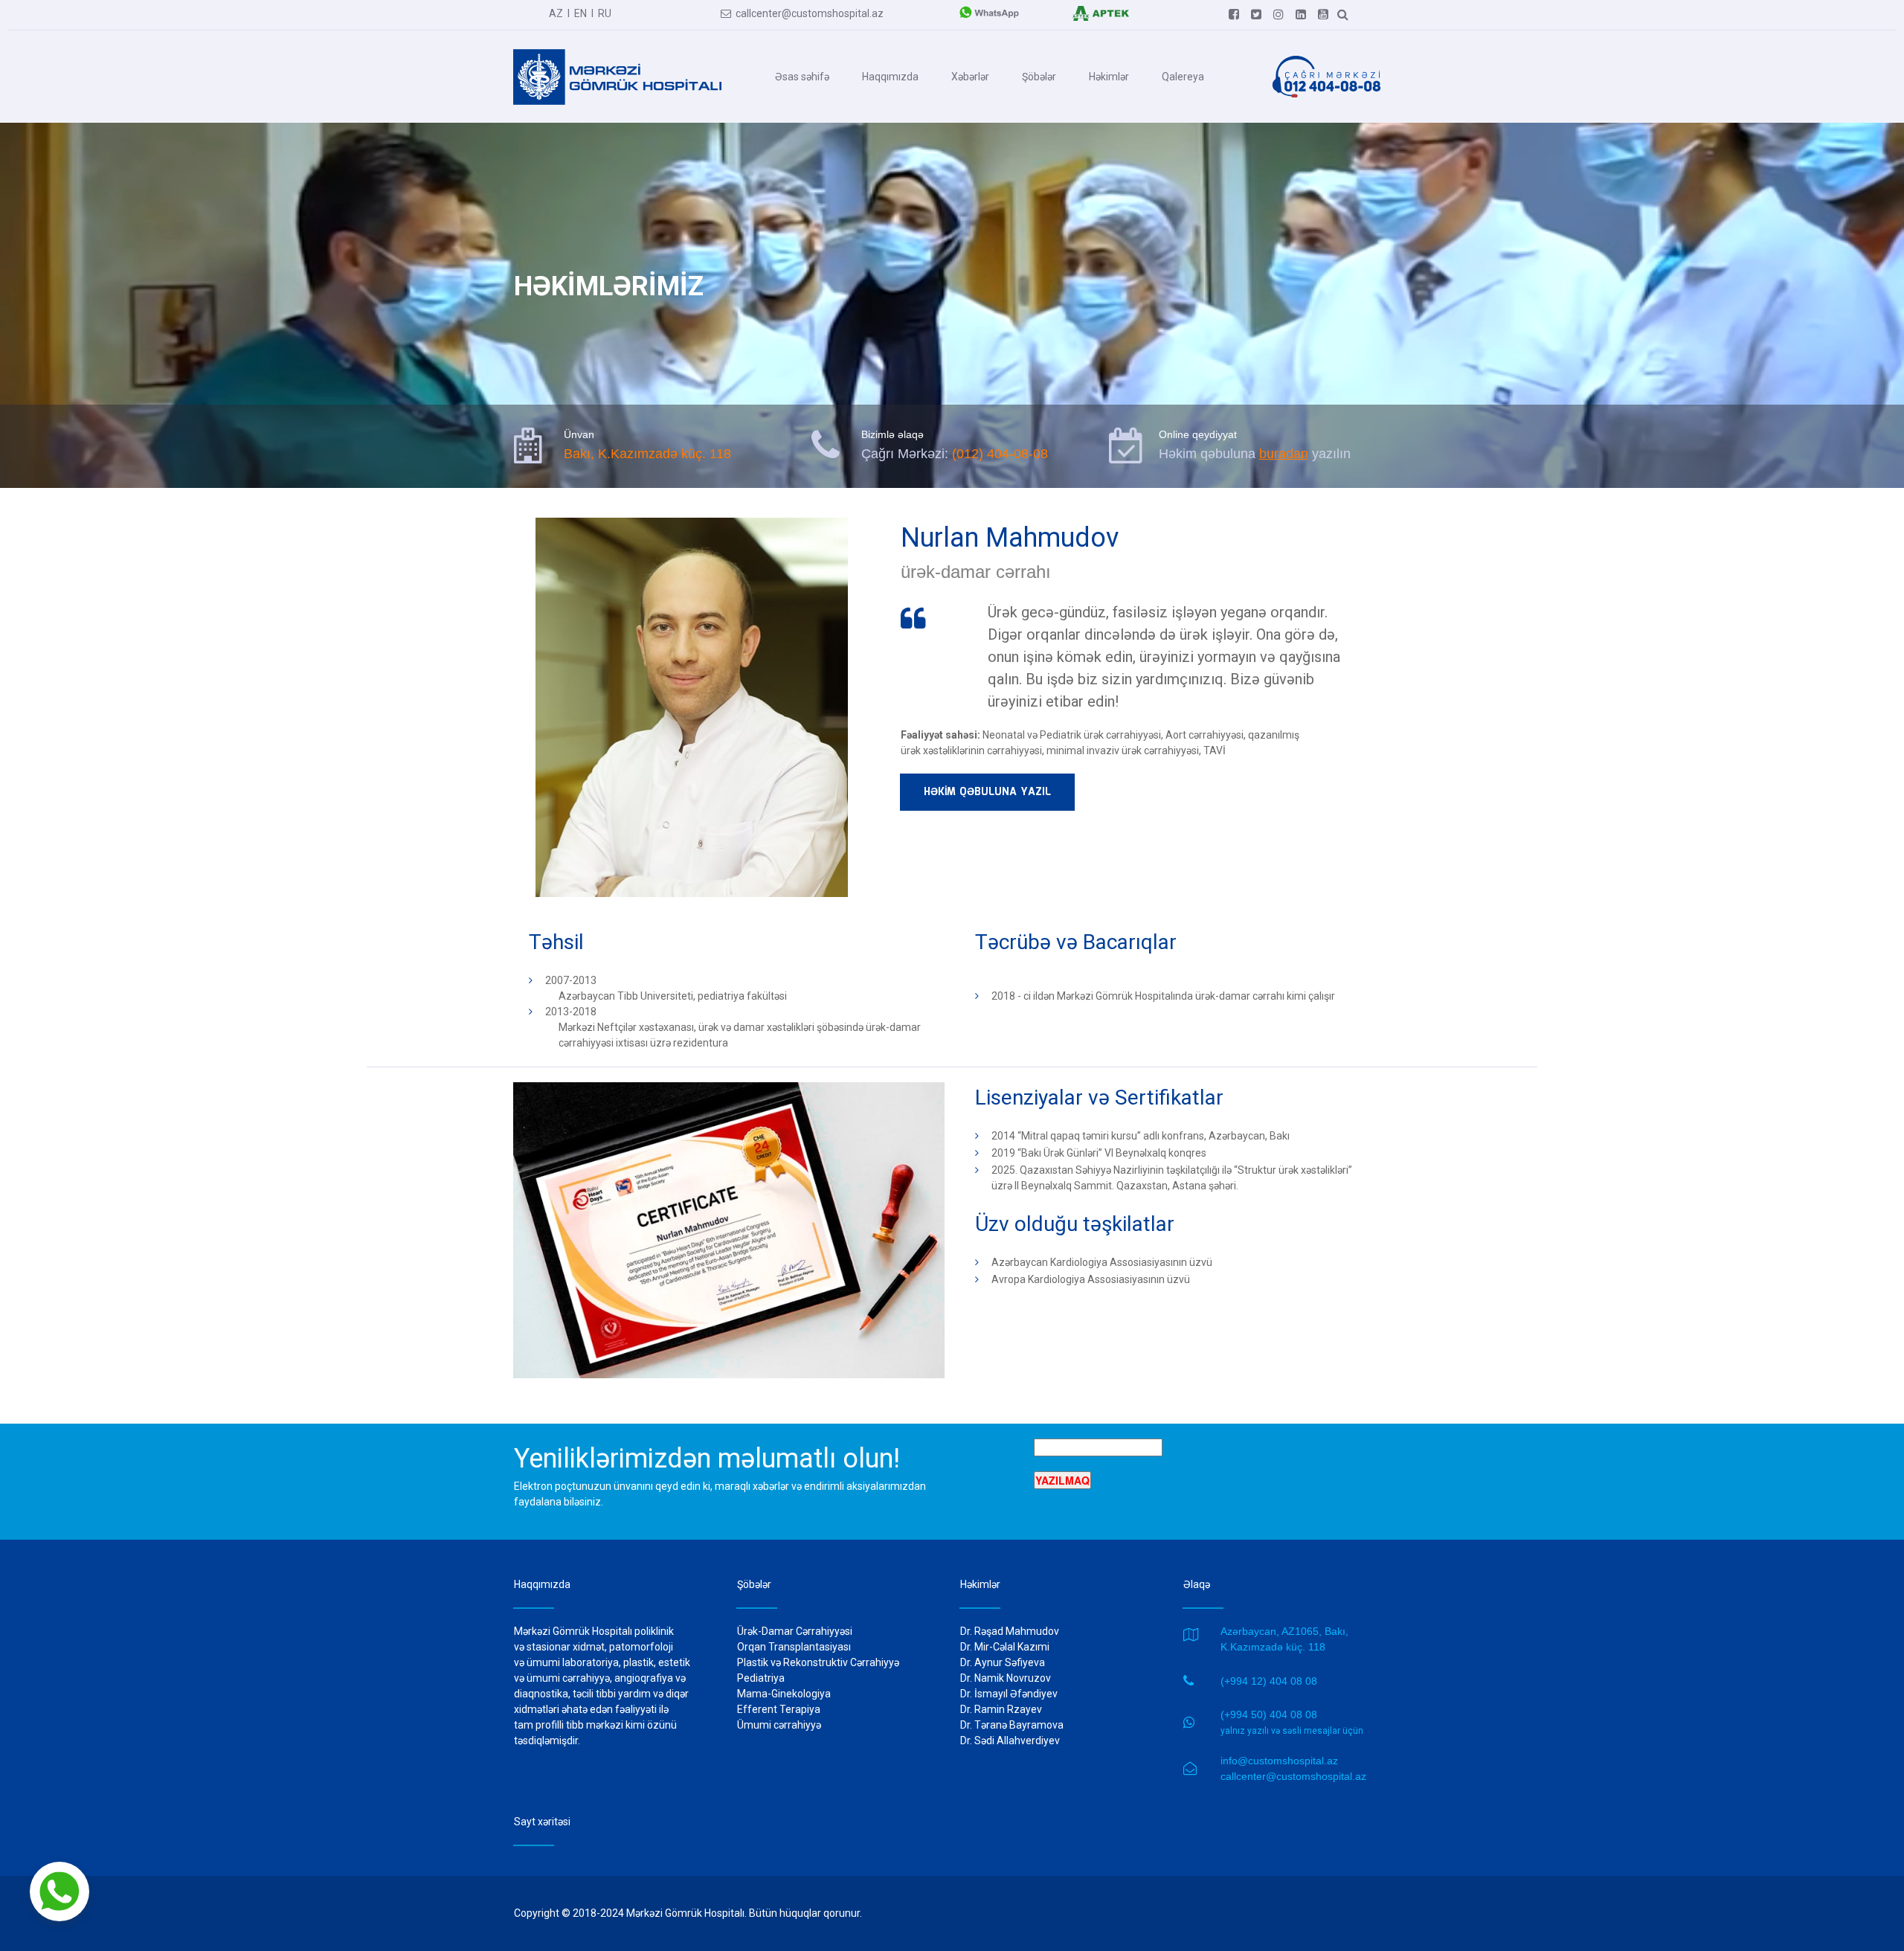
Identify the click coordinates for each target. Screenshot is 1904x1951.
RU (605, 13)
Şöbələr (1039, 77)
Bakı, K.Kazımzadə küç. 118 (647, 454)
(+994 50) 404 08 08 (1269, 1714)
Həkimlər (1109, 77)
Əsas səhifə (802, 77)
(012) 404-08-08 (1000, 454)
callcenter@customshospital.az (802, 13)
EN (580, 13)
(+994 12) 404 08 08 (1269, 1681)
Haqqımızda (890, 77)
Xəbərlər (970, 77)
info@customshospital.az (1279, 1761)
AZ (556, 13)
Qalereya (1183, 77)
